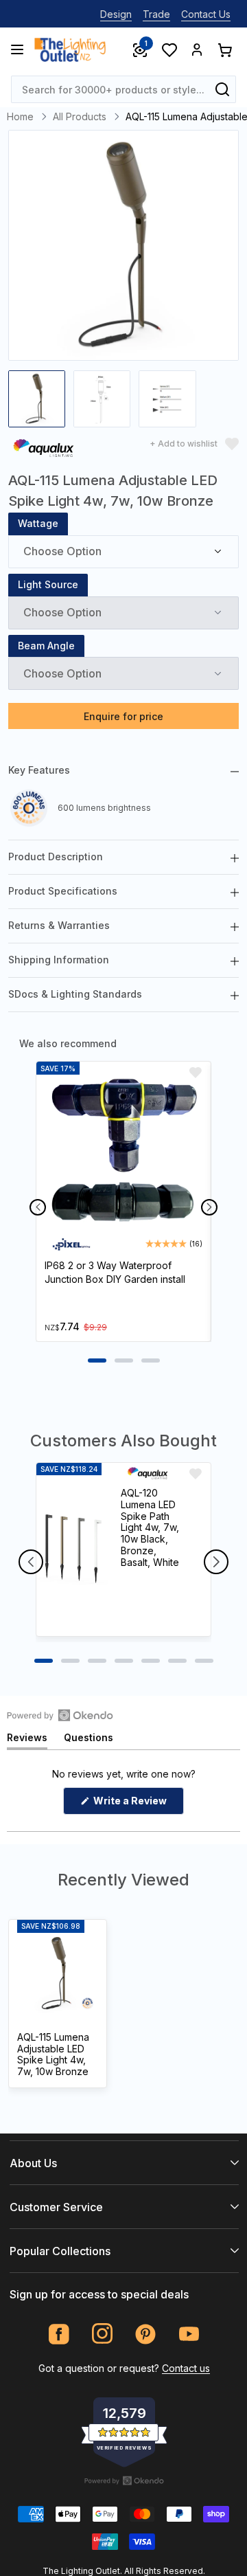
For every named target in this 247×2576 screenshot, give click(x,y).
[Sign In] (197, 49)
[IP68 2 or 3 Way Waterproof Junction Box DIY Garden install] (123, 1154)
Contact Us (206, 14)
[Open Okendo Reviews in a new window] (60, 1715)
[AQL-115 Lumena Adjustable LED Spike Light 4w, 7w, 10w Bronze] (58, 1973)
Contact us (186, 2368)
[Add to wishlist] (196, 1073)
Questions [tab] (89, 1740)
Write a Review (138, 1804)
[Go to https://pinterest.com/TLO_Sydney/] (146, 2334)
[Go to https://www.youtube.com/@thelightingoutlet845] (189, 2334)
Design (116, 14)
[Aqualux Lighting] (43, 450)
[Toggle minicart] (224, 49)
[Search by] (222, 89)
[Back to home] (70, 49)
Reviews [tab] (27, 1740)
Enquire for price (123, 716)
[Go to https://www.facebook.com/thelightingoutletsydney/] (59, 2334)
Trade (156, 14)
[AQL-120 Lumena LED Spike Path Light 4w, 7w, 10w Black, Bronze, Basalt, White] (72, 1549)
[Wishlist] (169, 49)
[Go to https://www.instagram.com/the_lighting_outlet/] (103, 2334)
